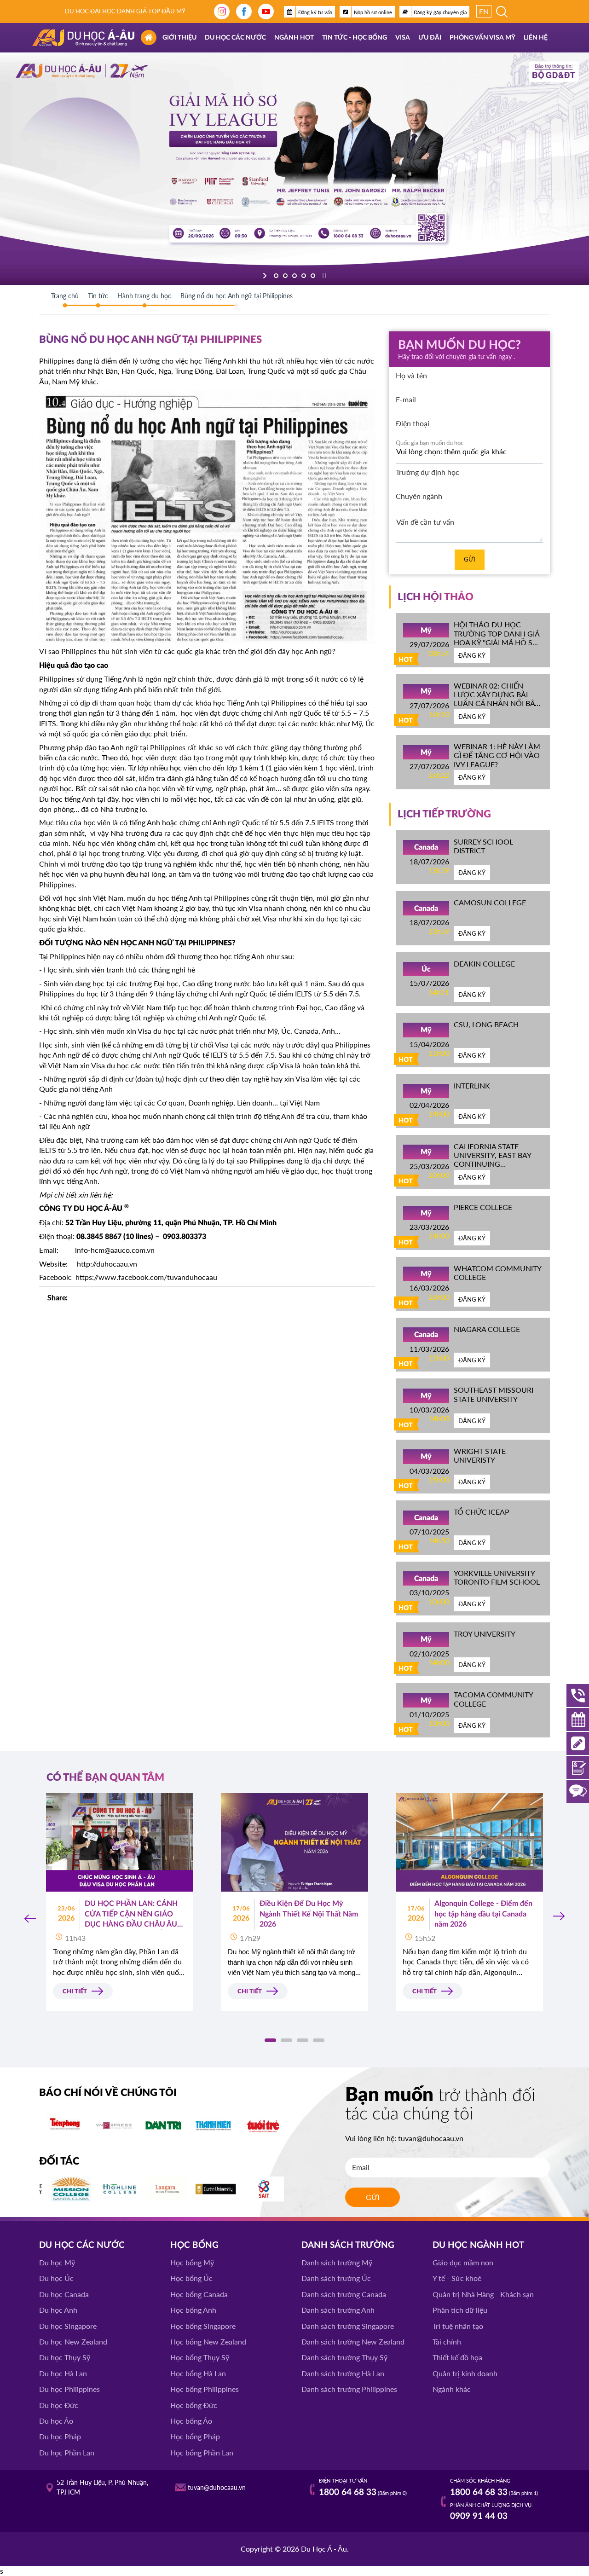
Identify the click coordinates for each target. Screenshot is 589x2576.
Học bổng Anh (193, 2310)
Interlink (472, 1085)
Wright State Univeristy (480, 1455)
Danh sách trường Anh (338, 2310)
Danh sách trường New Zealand (353, 2342)
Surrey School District (483, 846)
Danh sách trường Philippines (349, 2389)
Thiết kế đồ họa (457, 2357)
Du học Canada (64, 2294)
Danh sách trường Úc (336, 2278)
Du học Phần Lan (67, 2452)
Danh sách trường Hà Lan (343, 2373)
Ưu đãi (430, 38)
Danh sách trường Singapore (348, 2326)
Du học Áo (56, 2421)
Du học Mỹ (57, 2262)
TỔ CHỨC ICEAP (482, 1512)
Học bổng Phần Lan (202, 2452)
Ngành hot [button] (294, 38)
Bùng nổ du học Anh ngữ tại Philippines (237, 296)
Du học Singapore (68, 2326)
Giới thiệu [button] (179, 38)
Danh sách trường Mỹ (337, 2262)
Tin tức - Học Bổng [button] (355, 38)
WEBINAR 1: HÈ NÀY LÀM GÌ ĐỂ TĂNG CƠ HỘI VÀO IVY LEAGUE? (497, 755)
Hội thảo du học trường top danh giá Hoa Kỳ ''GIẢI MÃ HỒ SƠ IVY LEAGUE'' (497, 638)
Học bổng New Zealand (208, 2342)
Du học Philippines (69, 2389)
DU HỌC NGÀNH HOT (478, 2245)
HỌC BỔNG (194, 2245)
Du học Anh (58, 2310)
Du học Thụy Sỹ (65, 2357)
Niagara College (487, 1329)
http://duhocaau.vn (107, 1264)
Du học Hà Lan (63, 2373)
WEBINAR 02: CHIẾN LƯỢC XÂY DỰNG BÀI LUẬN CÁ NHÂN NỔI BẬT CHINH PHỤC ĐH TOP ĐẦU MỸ (496, 703)
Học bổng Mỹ (192, 2262)
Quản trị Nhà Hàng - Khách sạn (483, 2294)
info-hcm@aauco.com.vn (115, 1250)
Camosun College (490, 902)
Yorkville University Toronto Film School (497, 1577)
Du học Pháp (60, 2436)
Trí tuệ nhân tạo (458, 2326)
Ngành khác (452, 2389)
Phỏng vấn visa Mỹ (482, 38)
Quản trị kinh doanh (465, 2373)
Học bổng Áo (191, 2421)
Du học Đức (59, 2405)
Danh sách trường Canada (344, 2294)
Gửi (470, 559)
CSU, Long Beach (486, 1024)
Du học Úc (56, 2278)
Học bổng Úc (191, 2278)
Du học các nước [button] (235, 38)
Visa (403, 38)
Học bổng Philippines (205, 2389)
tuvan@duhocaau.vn (431, 2138)
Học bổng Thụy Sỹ (200, 2357)
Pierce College (483, 1207)
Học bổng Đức (194, 2405)
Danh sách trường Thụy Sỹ (344, 2357)
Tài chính (447, 2342)
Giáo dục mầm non (463, 2262)
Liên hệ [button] (536, 38)
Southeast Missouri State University (494, 1394)
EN (484, 11)
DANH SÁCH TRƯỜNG (348, 2245)
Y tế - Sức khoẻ (457, 2278)
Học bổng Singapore (203, 2326)
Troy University (485, 1634)
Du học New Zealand (73, 2342)
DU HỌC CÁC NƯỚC (82, 2245)
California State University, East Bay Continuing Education (492, 1160)
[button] (270, 2040)
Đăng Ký (472, 655)
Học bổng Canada (199, 2294)
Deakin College (484, 964)
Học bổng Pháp (195, 2436)
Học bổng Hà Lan (198, 2373)
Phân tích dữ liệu (460, 2310)
